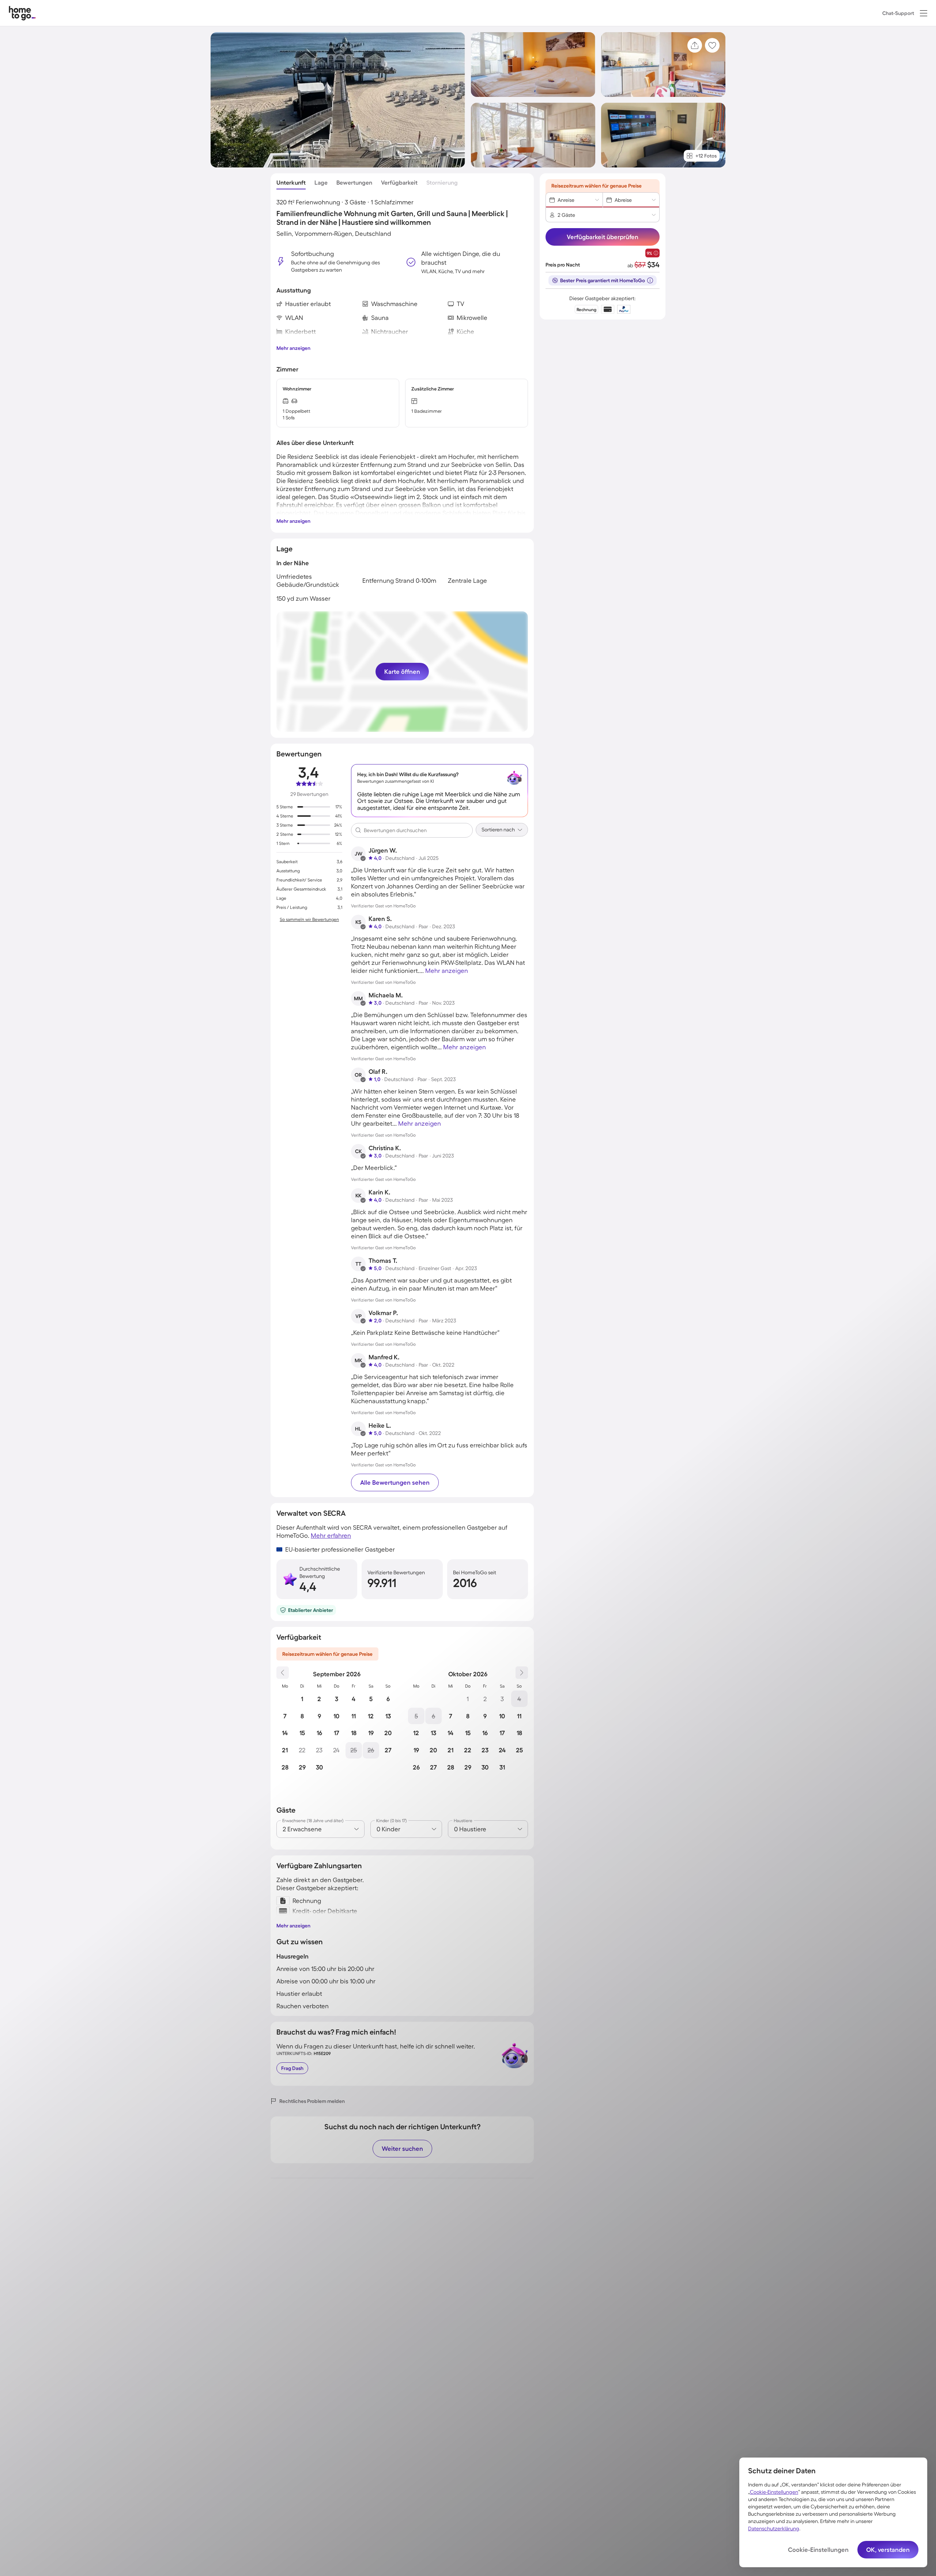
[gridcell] (302, 1699)
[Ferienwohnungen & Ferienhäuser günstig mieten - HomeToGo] (22, 13)
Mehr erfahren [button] (331, 1535)
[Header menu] (924, 13)
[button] (924, 13)
